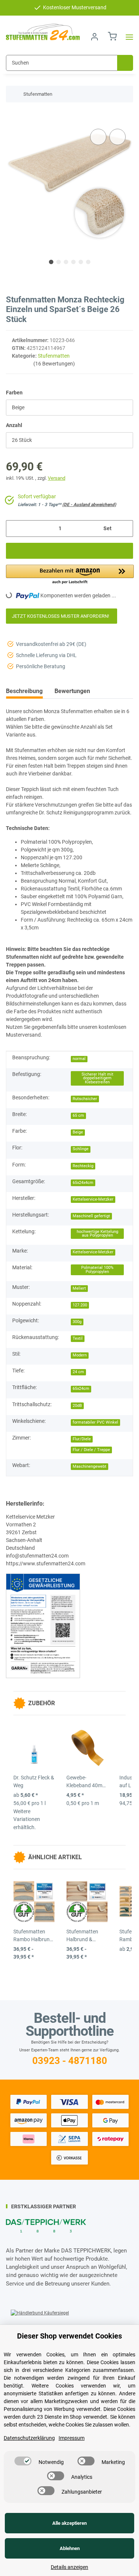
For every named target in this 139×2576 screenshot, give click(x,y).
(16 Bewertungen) (54, 364)
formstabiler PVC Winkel (95, 1422)
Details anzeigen (69, 2567)
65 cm (78, 1115)
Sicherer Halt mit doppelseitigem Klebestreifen (97, 1078)
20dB (77, 1406)
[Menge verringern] (14, 529)
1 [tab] (51, 262)
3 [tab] (66, 262)
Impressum (72, 2438)
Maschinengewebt (90, 1466)
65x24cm (81, 1389)
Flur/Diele (82, 1439)
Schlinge (81, 1149)
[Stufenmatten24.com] (43, 32)
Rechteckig (83, 1166)
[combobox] (69, 408)
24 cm (78, 1372)
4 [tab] (73, 262)
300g (77, 1322)
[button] (95, 37)
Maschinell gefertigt (91, 1216)
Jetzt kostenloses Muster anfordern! (62, 616)
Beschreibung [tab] (24, 691)
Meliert (79, 1288)
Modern (80, 1355)
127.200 (80, 1305)
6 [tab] (88, 262)
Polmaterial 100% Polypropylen (97, 1270)
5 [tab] (81, 262)
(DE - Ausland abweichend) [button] (89, 505)
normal (79, 1059)
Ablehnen (70, 2548)
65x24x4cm (83, 1183)
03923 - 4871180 (70, 2061)
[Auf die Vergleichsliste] (98, 137)
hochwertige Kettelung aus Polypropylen (97, 1234)
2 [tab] (59, 262)
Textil (78, 1338)
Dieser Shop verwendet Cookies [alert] (69, 2336)
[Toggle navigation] (127, 37)
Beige (78, 1132)
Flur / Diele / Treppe (91, 1450)
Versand (57, 478)
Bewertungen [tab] (72, 691)
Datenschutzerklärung (29, 2438)
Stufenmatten (54, 356)
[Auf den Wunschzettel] (118, 137)
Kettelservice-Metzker (93, 1199)
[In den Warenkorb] (12, 116)
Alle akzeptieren (69, 2523)
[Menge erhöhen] (125, 529)
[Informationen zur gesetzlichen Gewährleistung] (43, 1625)
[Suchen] (125, 63)
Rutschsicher (85, 1099)
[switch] (23, 2461)
